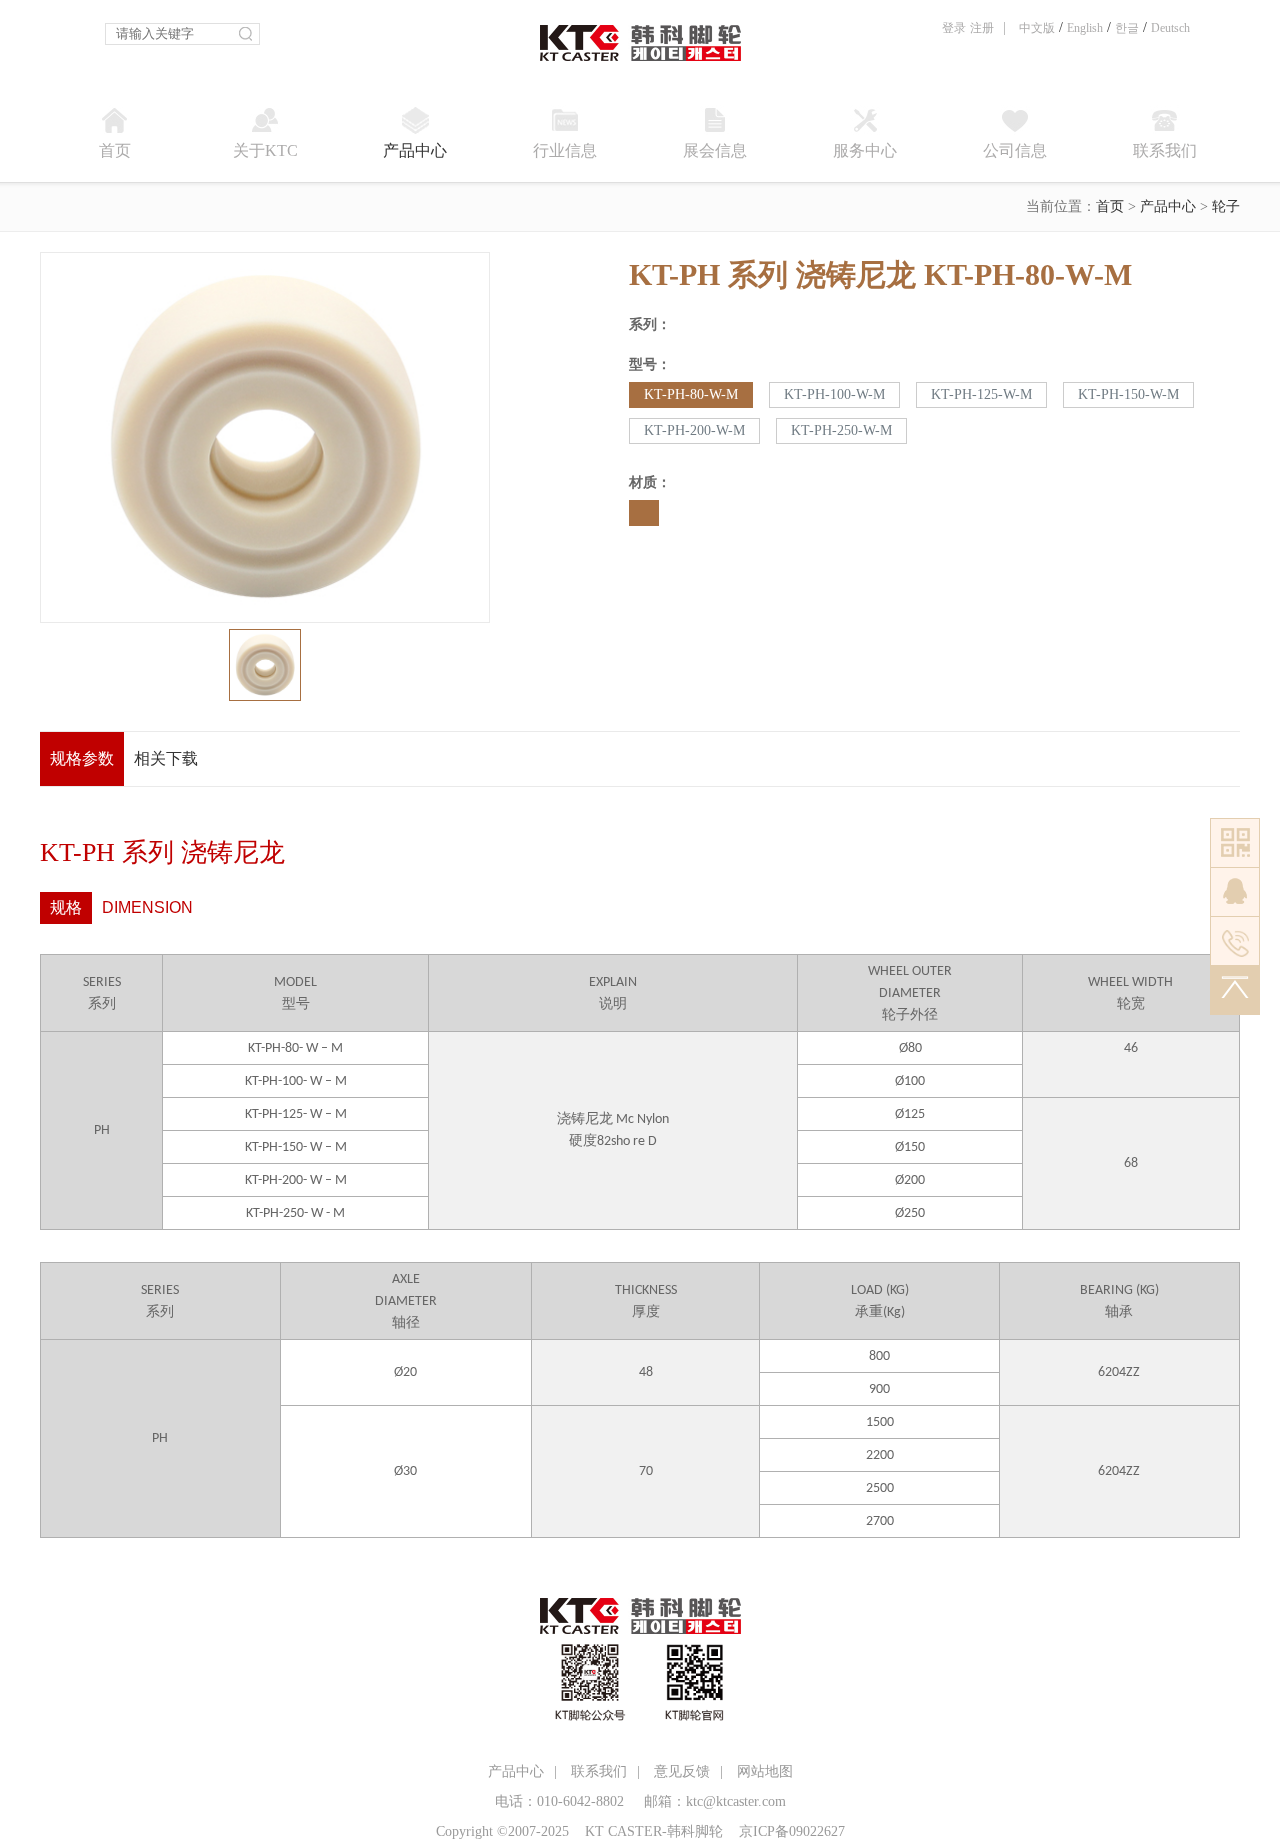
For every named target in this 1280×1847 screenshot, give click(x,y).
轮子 (1226, 206)
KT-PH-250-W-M (841, 430)
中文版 (1037, 28)
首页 (1110, 206)
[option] (265, 437)
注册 (982, 28)
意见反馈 (682, 1771)
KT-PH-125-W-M (981, 394)
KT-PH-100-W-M (834, 394)
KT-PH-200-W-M (694, 430)
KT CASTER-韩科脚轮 (654, 1831)
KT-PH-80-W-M (691, 394)
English (1085, 28)
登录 (954, 28)
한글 (1127, 28)
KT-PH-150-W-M (1128, 394)
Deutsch (1170, 28)
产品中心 (1168, 206)
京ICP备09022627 (792, 1831)
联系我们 (599, 1771)
